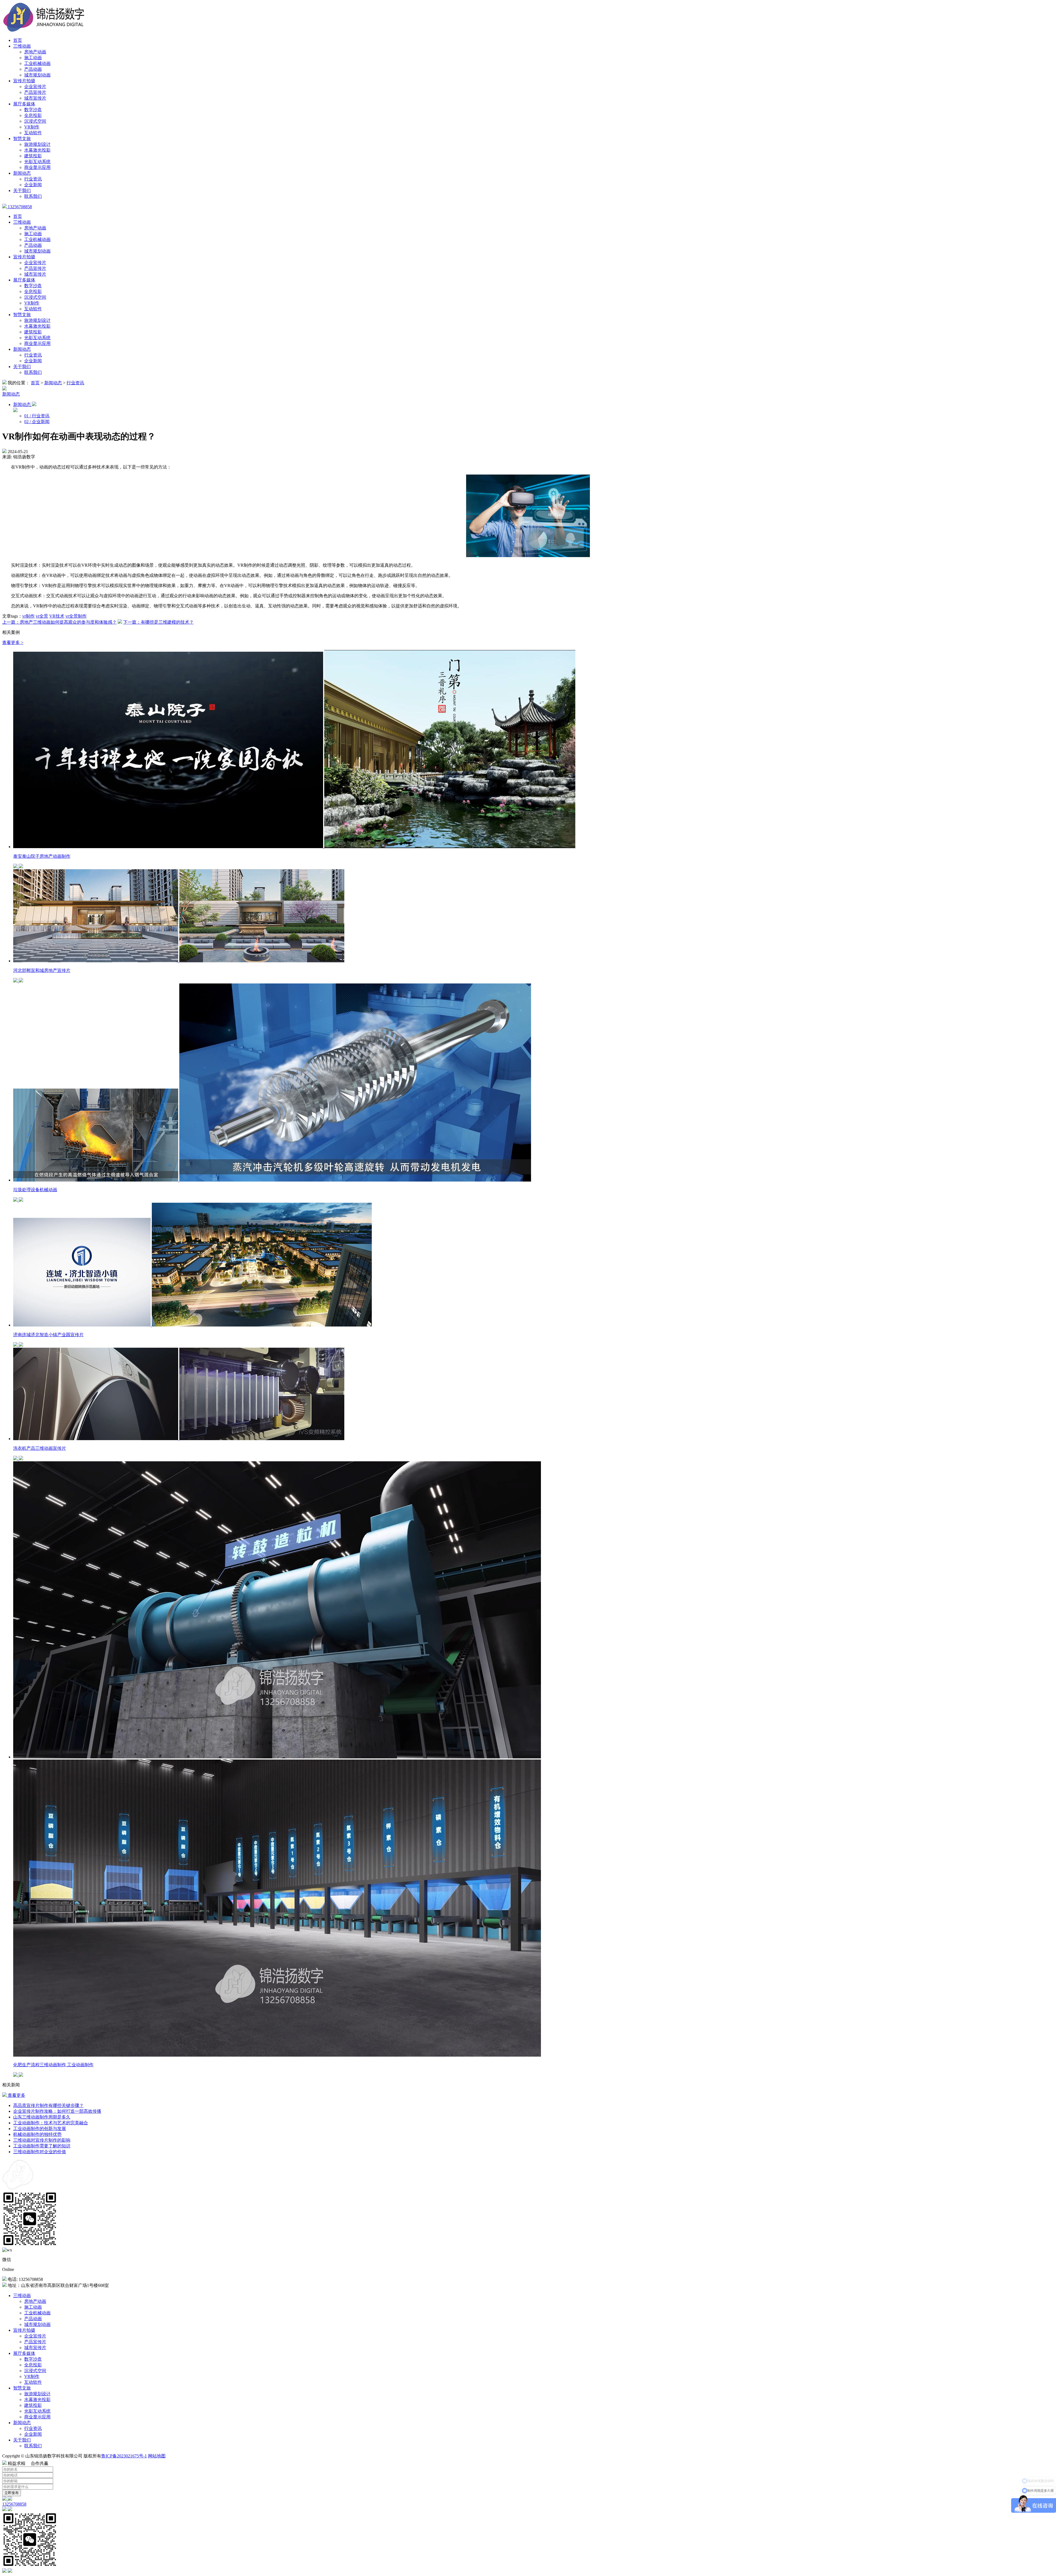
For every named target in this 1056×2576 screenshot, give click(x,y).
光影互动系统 (37, 162)
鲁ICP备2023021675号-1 (124, 2456)
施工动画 (33, 58)
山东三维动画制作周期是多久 (42, 2117)
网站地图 (157, 2456)
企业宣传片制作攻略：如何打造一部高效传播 (57, 2111)
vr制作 (28, 616)
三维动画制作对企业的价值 (40, 2152)
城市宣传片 (35, 98)
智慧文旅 (22, 139)
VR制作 (32, 127)
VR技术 (57, 616)
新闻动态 (22, 173)
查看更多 (16, 2095)
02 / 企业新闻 (37, 422)
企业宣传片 (35, 87)
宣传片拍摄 (24, 81)
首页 (18, 40)
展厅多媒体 (24, 104)
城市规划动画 (37, 75)
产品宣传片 (35, 92)
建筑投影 (33, 156)
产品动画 (33, 69)
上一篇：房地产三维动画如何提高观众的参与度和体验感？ (59, 622)
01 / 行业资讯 (37, 416)
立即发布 (12, 2493)
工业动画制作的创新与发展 (40, 2129)
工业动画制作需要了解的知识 (42, 2146)
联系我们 (33, 196)
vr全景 (42, 616)
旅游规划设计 (37, 144)
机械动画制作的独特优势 (37, 2134)
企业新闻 (33, 185)
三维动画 (22, 46)
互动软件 (33, 133)
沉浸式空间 (35, 121)
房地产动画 (35, 52)
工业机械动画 (37, 63)
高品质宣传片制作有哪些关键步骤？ (48, 2105)
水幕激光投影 (37, 150)
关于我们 (22, 191)
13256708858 (19, 207)
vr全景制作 (76, 616)
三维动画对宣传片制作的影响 (42, 2140)
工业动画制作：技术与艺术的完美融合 (51, 2123)
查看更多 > (13, 642)
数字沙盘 (33, 110)
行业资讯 (33, 179)
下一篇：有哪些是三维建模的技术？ (158, 622)
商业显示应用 (37, 167)
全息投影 (33, 115)
